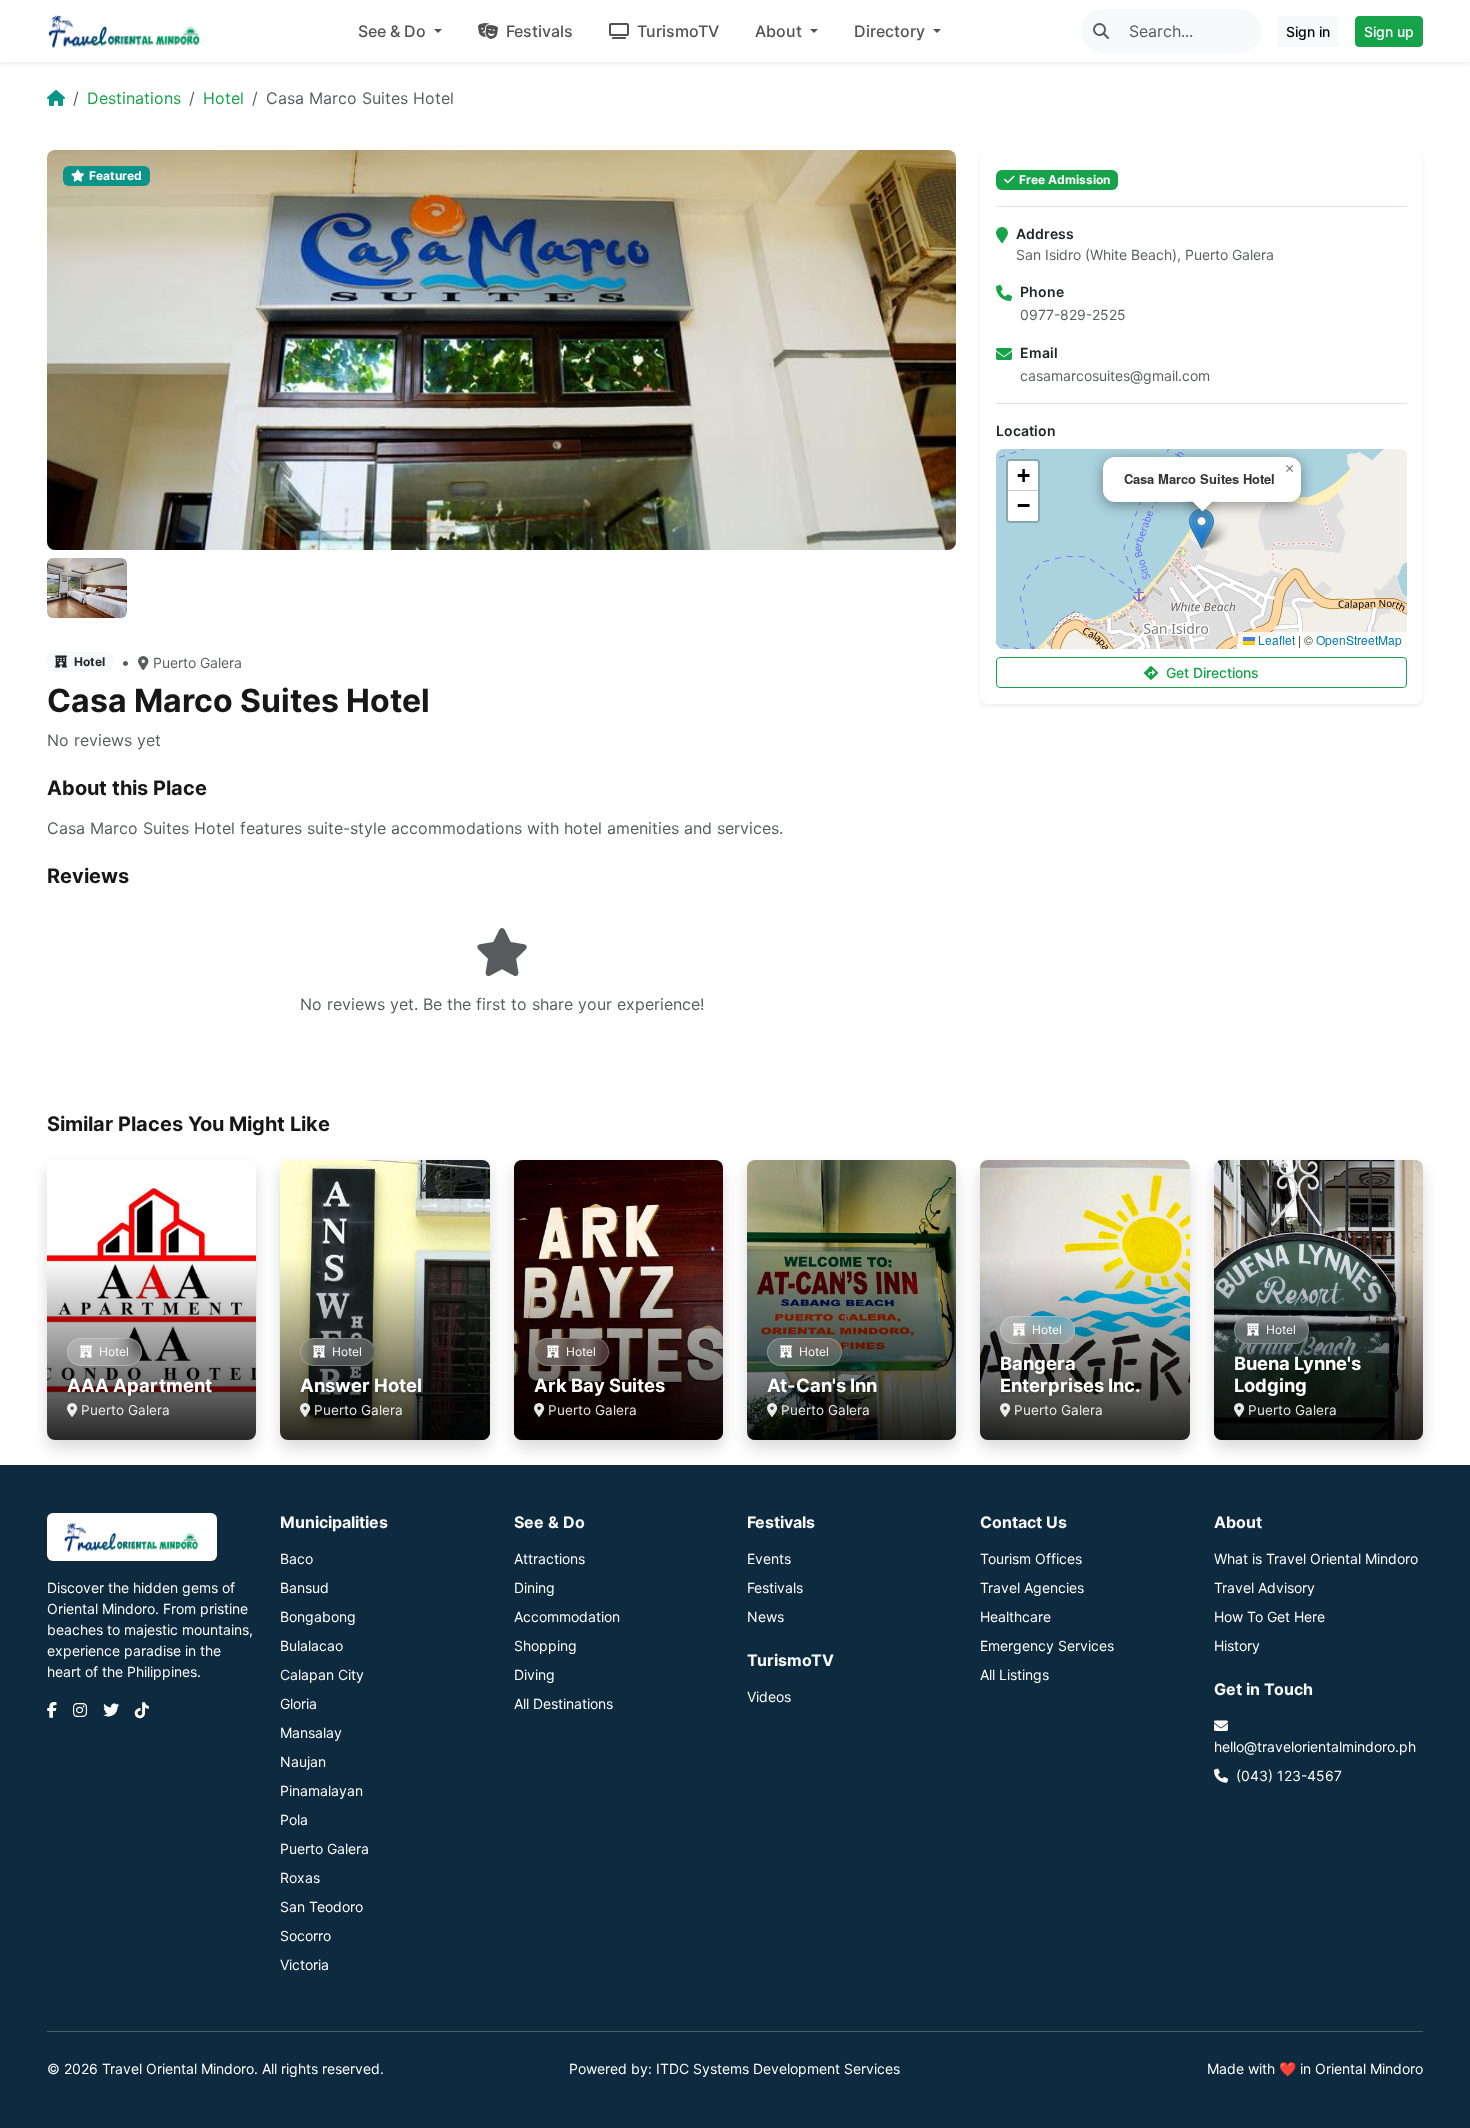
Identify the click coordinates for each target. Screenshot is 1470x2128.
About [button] (780, 31)
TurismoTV (676, 31)
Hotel (223, 98)
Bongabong (318, 1616)
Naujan (303, 1761)
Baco (296, 1558)
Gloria (298, 1703)
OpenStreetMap (1359, 639)
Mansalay (311, 1732)
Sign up (1389, 31)
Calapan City (322, 1674)
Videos (769, 1696)
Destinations (134, 98)
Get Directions (1212, 672)
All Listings (1014, 1674)
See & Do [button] (394, 31)
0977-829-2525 (1073, 314)
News (765, 1616)
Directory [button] (891, 31)
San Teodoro (321, 1906)
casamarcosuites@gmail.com (1115, 375)
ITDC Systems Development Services (778, 2068)
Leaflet (1275, 639)
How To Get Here (1269, 1616)
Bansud (304, 1587)
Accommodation (567, 1616)
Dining (534, 1587)
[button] (1201, 528)
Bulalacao (311, 1645)
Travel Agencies (1032, 1587)
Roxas (300, 1877)
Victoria (304, 1964)
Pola (294, 1819)
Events (769, 1558)
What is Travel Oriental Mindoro (1316, 1558)
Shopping (545, 1645)
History (1237, 1645)
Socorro (305, 1935)
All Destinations (563, 1703)
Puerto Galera (197, 662)
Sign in (1308, 31)
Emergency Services (1047, 1645)
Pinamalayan (321, 1790)
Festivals (537, 31)
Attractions (549, 1558)
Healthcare (1015, 1616)
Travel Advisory (1264, 1587)
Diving (534, 1674)
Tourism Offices (1031, 1558)
